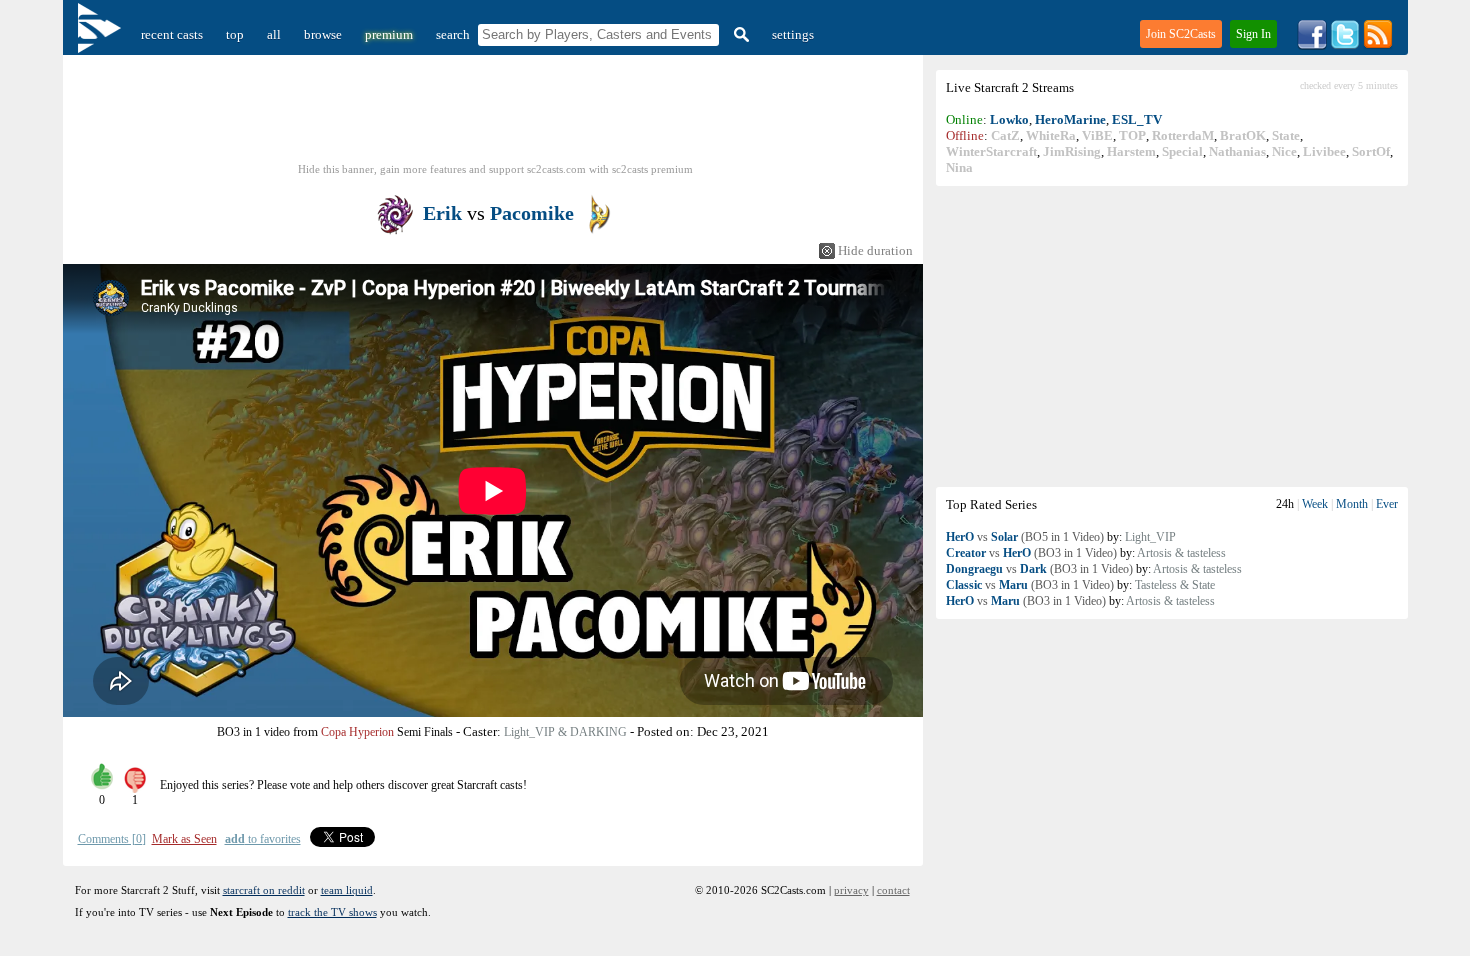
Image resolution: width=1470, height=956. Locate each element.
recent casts (172, 34)
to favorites (263, 839)
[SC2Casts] (102, 34)
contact (893, 890)
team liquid (347, 890)
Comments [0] (112, 839)
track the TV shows (332, 912)
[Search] (739, 34)
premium (389, 34)
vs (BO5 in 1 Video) (1025, 537)
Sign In (1253, 34)
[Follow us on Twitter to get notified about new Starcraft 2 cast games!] (1345, 45)
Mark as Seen (184, 839)
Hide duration (875, 250)
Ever (1387, 504)
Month (1352, 504)
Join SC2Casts (1181, 34)
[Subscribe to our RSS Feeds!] (1378, 45)
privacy (851, 890)
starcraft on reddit (264, 890)
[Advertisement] (1172, 336)
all (274, 34)
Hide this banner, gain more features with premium (495, 169)
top (235, 34)
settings (793, 34)
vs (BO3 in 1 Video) (1031, 553)
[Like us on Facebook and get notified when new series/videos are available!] (1312, 45)
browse (323, 34)
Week (1315, 504)
